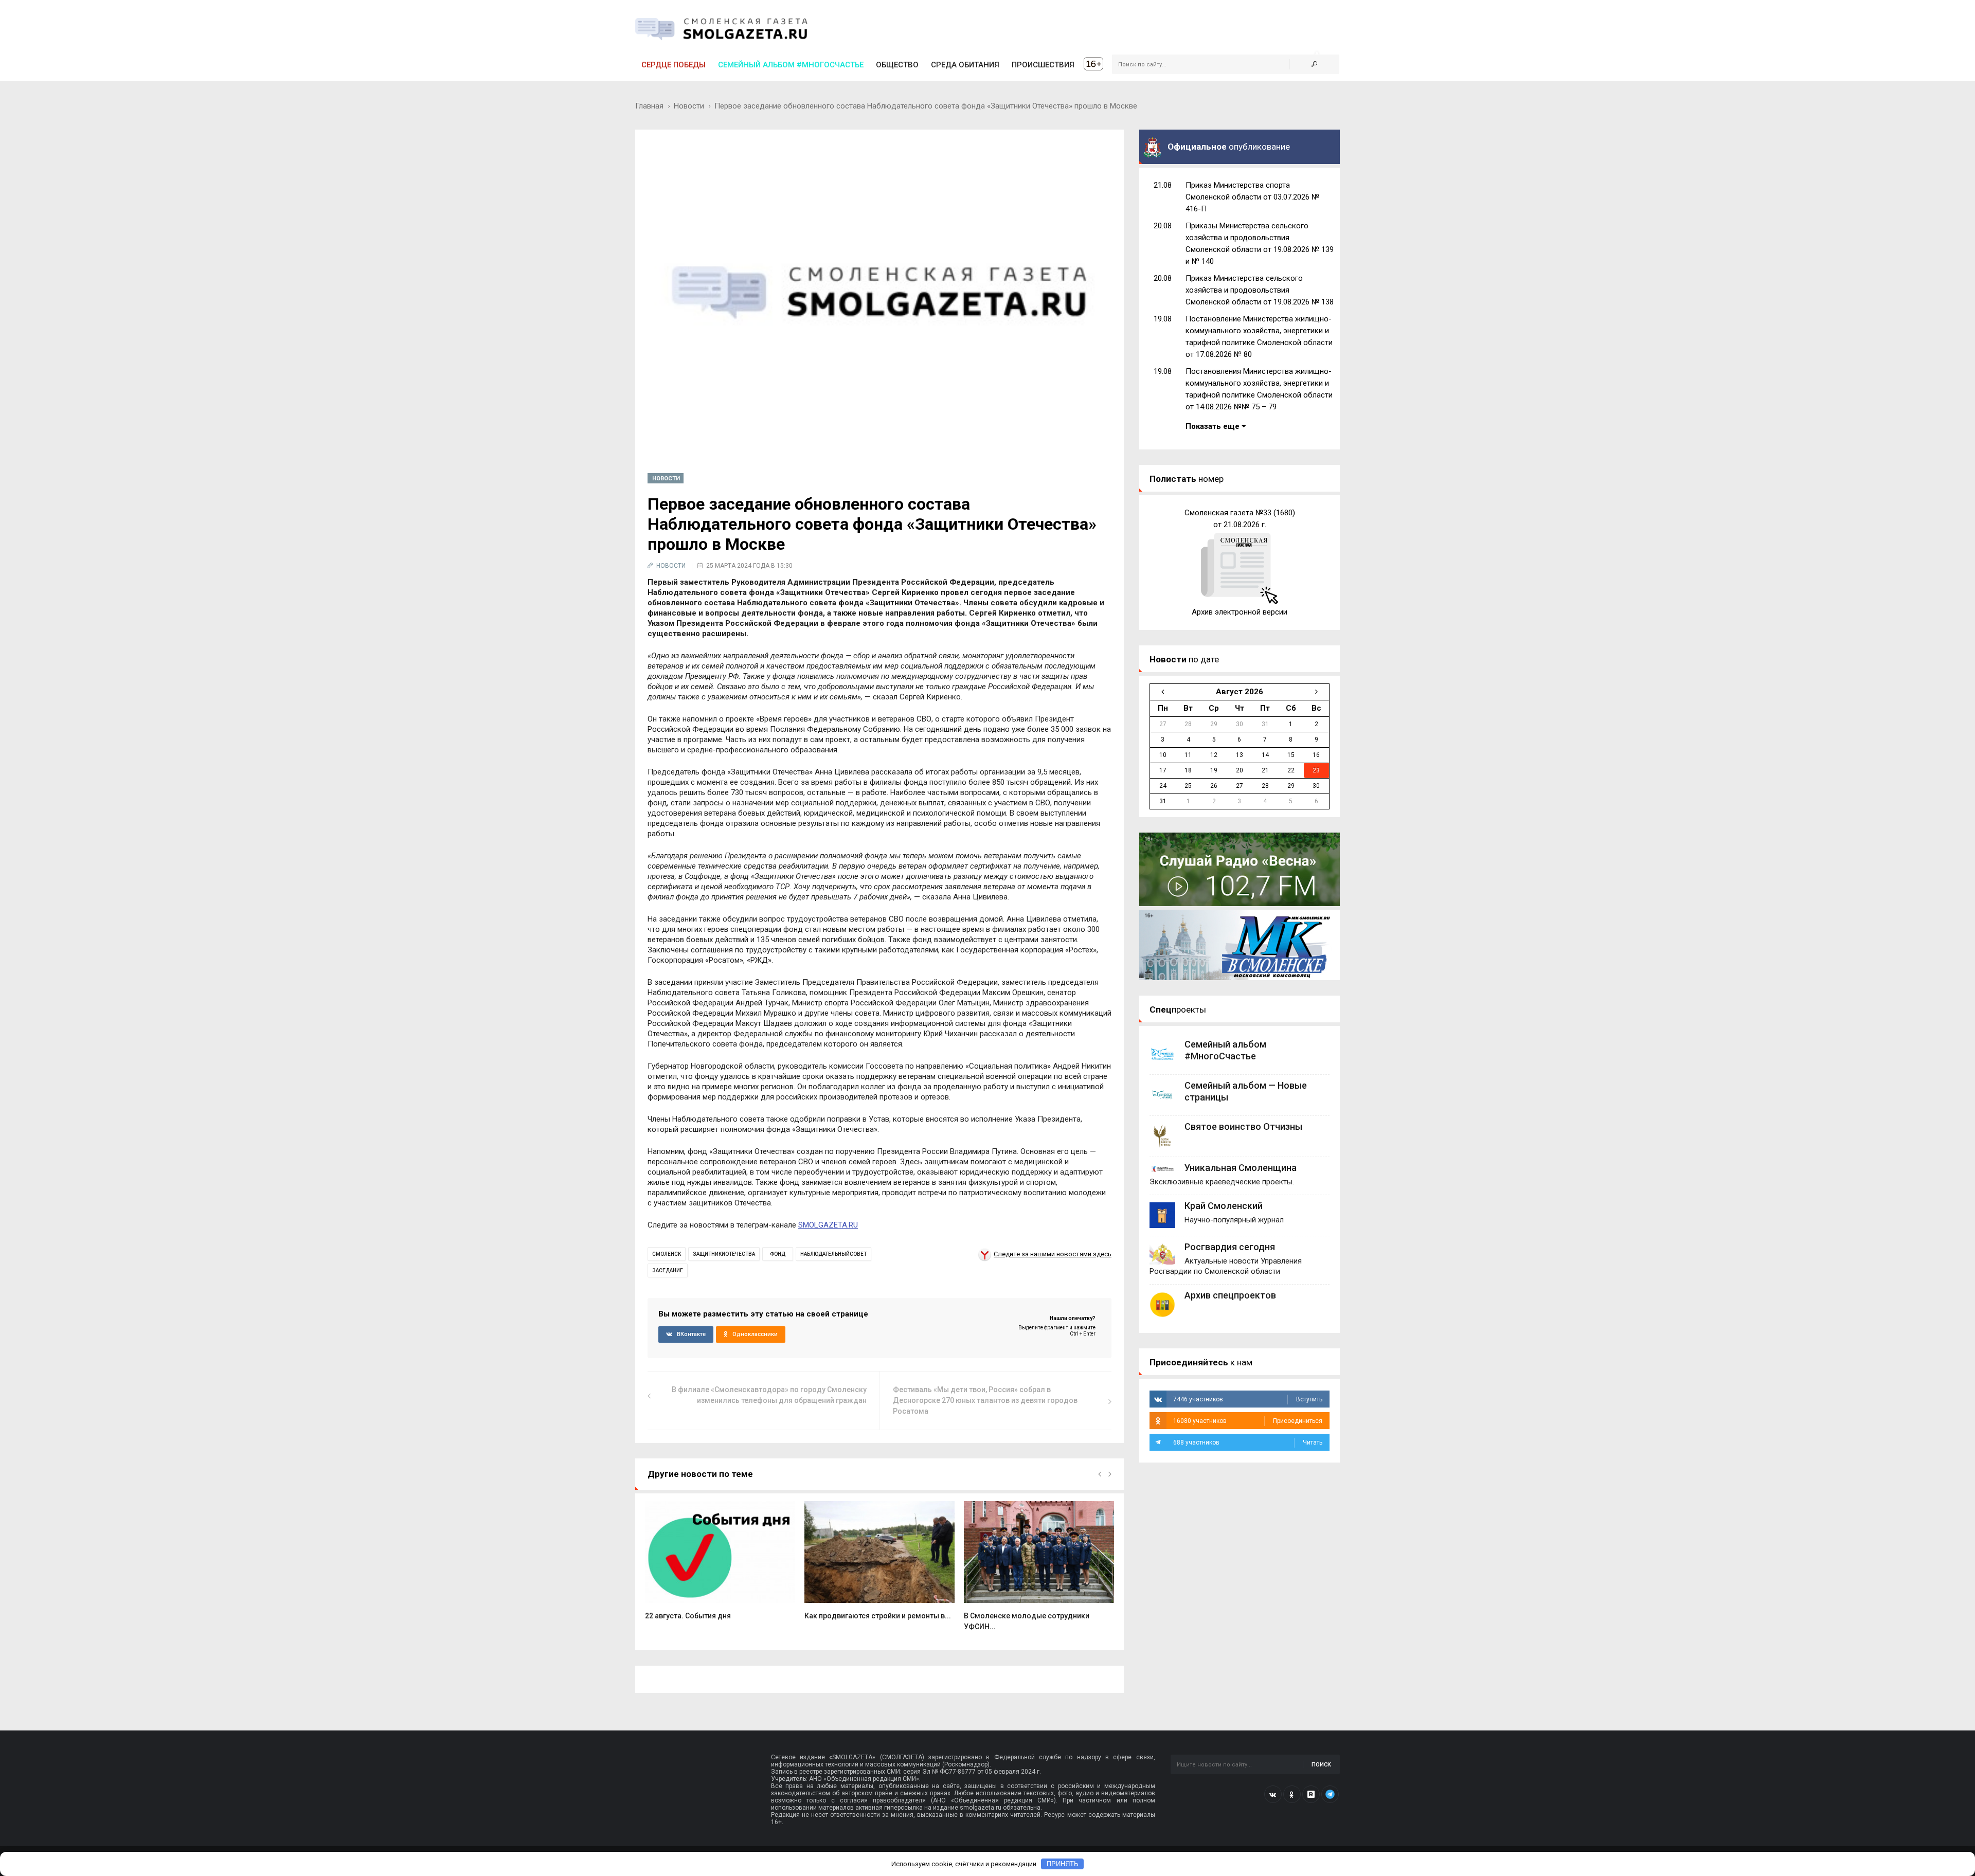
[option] (720, 1566)
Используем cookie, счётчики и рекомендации (964, 1864)
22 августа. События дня (688, 1616)
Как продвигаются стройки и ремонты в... (878, 1616)
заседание (668, 1270)
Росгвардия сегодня (1230, 1247)
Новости (689, 106)
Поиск (1321, 1765)
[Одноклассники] (1292, 1794)
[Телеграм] (1330, 1794)
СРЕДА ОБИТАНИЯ (965, 65)
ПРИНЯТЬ (1063, 1864)
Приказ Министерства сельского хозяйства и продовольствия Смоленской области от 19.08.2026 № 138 (1260, 290)
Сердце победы (674, 65)
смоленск (667, 1254)
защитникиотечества (724, 1254)
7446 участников (1248, 1399)
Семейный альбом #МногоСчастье (791, 65)
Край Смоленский (1224, 1206)
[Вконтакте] (1273, 1794)
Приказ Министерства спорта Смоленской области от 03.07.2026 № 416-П (1252, 197)
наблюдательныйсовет (833, 1254)
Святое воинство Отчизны (1243, 1126)
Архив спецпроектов (1230, 1295)
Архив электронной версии (1240, 612)
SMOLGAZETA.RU (828, 1225)
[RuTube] (1311, 1794)
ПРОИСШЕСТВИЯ (1043, 65)
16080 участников (1248, 1421)
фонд (778, 1254)
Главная (649, 106)
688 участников (1248, 1442)
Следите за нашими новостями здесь (1053, 1254)
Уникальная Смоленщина (1241, 1168)
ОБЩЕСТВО (897, 65)
